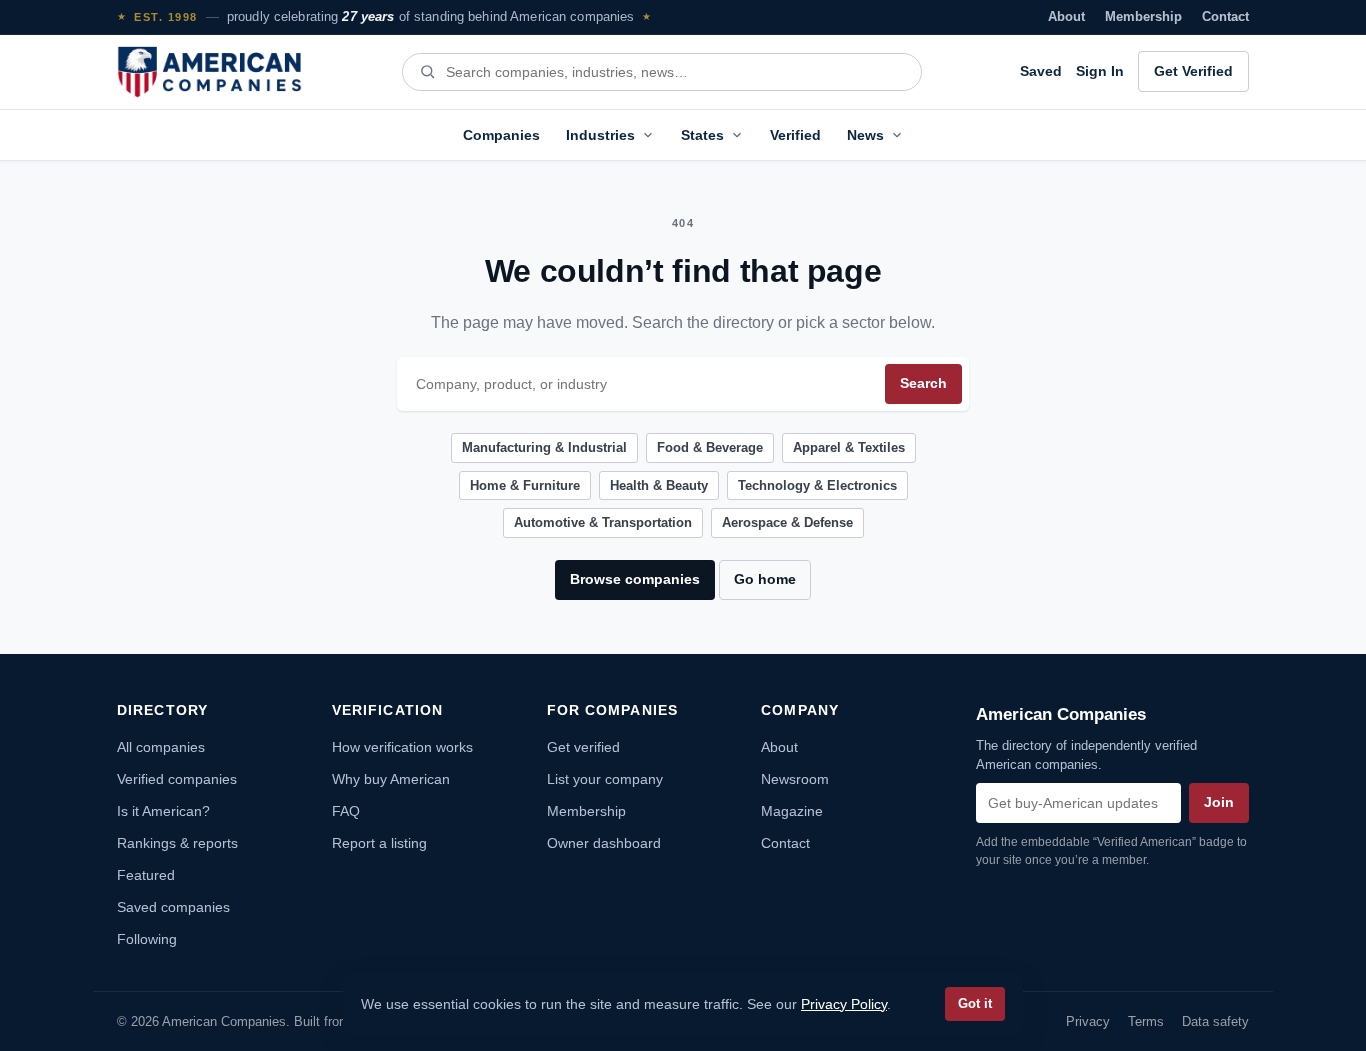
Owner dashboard (604, 843)
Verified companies (177, 779)
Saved (1041, 71)
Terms (1146, 1021)
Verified (795, 135)
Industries (600, 135)
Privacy (1088, 1021)
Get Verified (1193, 71)
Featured (146, 875)
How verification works (402, 747)
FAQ (346, 811)
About (1066, 16)
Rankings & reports (177, 843)
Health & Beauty (659, 485)
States (702, 135)
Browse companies (635, 579)
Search (923, 383)
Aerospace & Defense (787, 522)
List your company (605, 779)
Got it (975, 1003)
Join (1219, 802)
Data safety (1215, 1021)
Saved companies (173, 907)
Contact (1225, 16)
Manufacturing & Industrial (544, 447)
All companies (161, 747)
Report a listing (379, 843)
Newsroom (795, 779)
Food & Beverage (710, 447)
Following (147, 939)
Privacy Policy (844, 1004)
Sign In (1100, 71)
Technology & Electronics (817, 485)
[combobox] (674, 72)
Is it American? (163, 811)
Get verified (583, 747)
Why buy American (391, 779)
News (865, 135)
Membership (1143, 16)
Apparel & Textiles (849, 447)
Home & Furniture (525, 485)
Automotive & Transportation (603, 522)
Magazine (792, 811)
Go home (765, 579)
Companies (501, 135)
